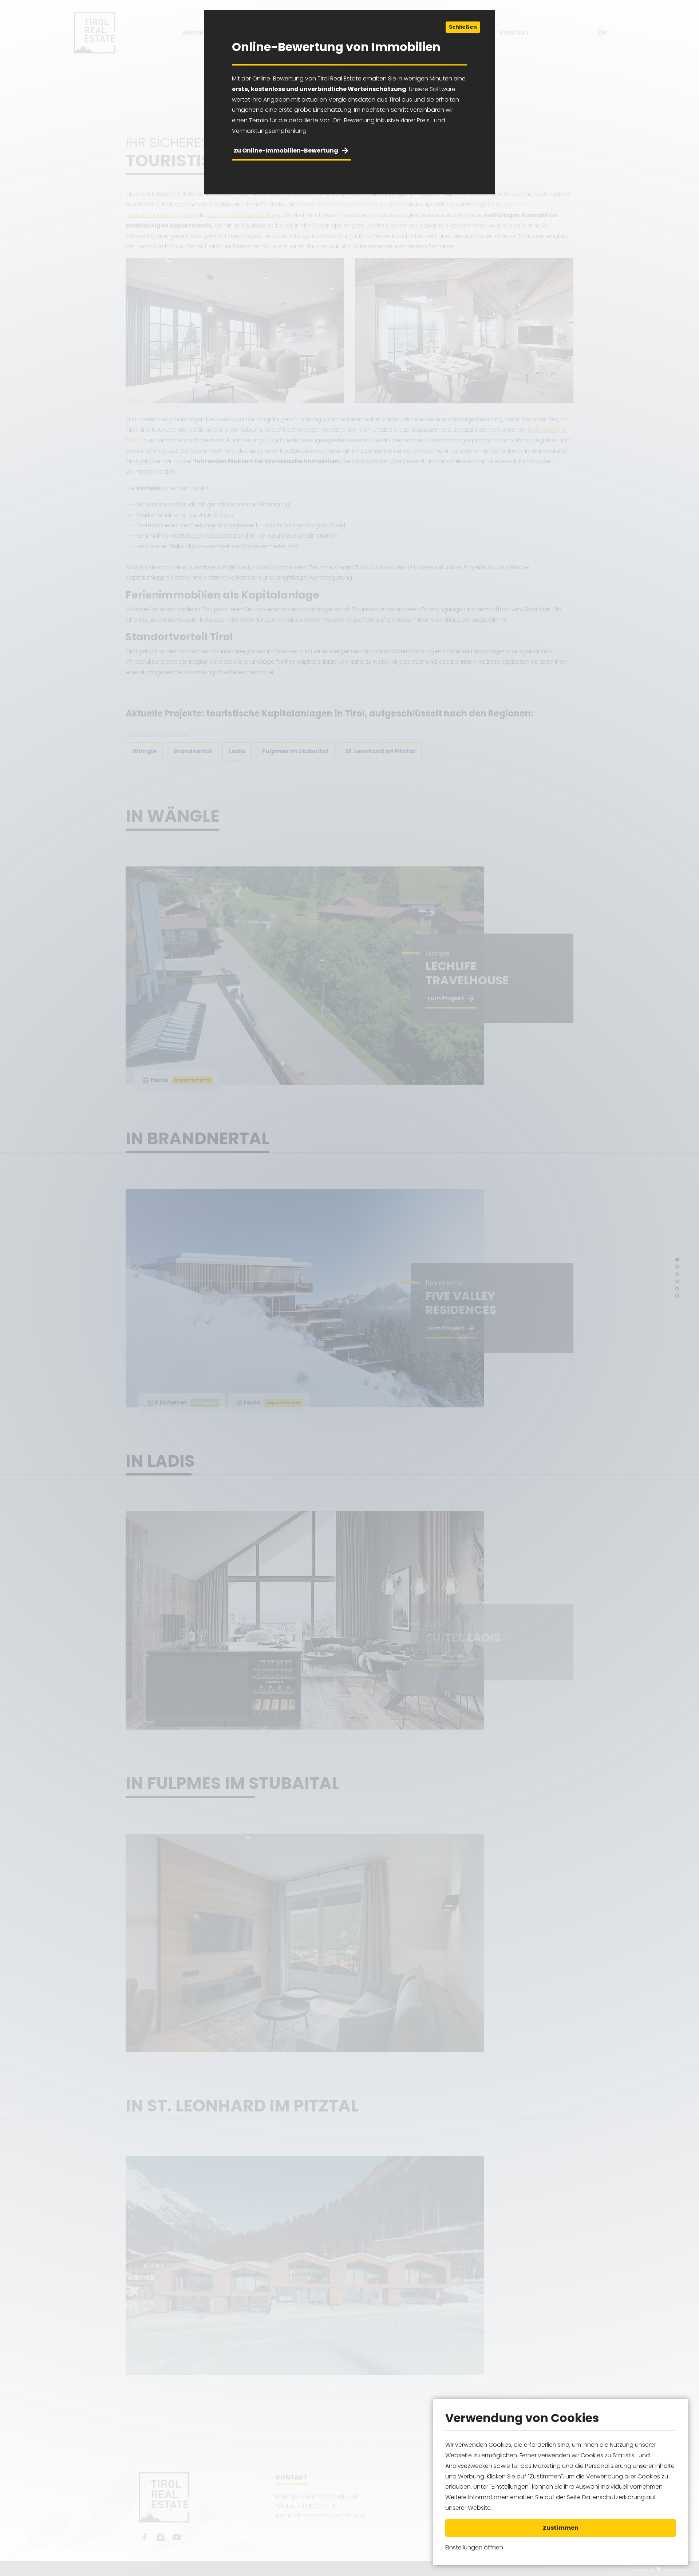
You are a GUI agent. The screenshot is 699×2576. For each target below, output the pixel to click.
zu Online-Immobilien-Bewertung (286, 151)
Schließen (463, 27)
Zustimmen (561, 2528)
